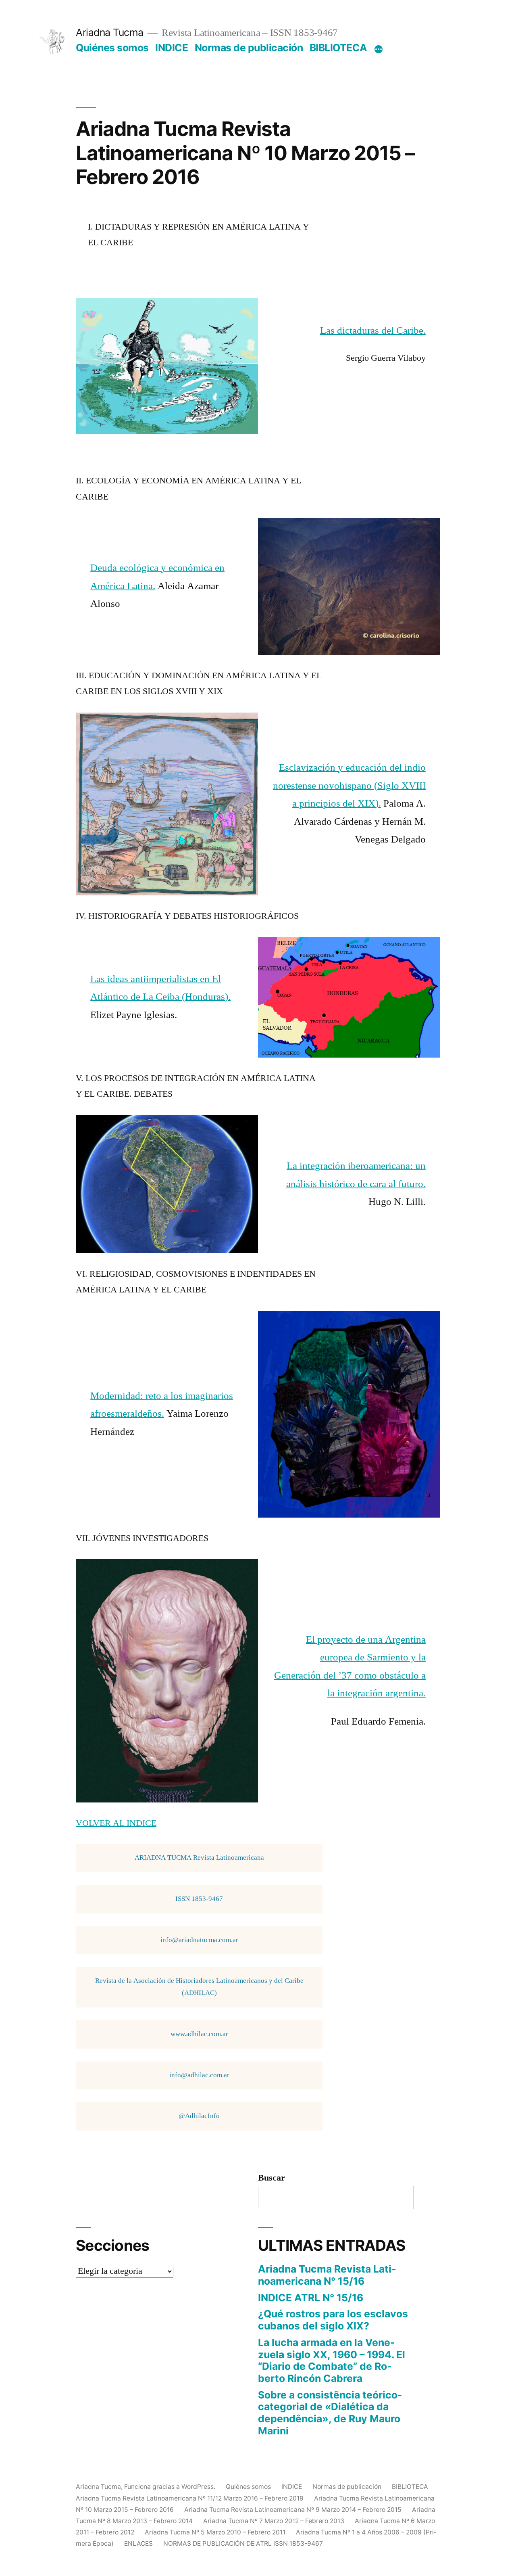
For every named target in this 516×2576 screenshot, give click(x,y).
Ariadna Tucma (110, 32)
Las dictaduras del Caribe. (373, 331)
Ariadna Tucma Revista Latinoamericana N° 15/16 (327, 2275)
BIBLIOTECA (338, 48)
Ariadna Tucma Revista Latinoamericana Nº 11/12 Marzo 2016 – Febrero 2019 (190, 2498)
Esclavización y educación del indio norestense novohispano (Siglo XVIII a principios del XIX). (349, 786)
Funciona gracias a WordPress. (171, 2487)
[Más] (379, 49)
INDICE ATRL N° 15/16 (311, 2298)
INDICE (172, 48)
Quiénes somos (112, 48)
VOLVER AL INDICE (116, 1823)
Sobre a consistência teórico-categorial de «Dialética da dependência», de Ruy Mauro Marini (330, 2413)
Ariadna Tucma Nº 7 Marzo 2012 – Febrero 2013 (274, 2521)
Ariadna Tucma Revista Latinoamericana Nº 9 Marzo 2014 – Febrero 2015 (293, 2510)
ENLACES (138, 2544)
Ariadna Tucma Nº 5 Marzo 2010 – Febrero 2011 (215, 2532)
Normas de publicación (249, 48)
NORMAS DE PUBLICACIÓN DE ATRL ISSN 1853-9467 (243, 2544)
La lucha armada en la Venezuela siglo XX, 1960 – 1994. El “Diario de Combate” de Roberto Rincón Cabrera (332, 2360)
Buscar (272, 2178)
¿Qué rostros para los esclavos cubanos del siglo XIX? (333, 2320)
